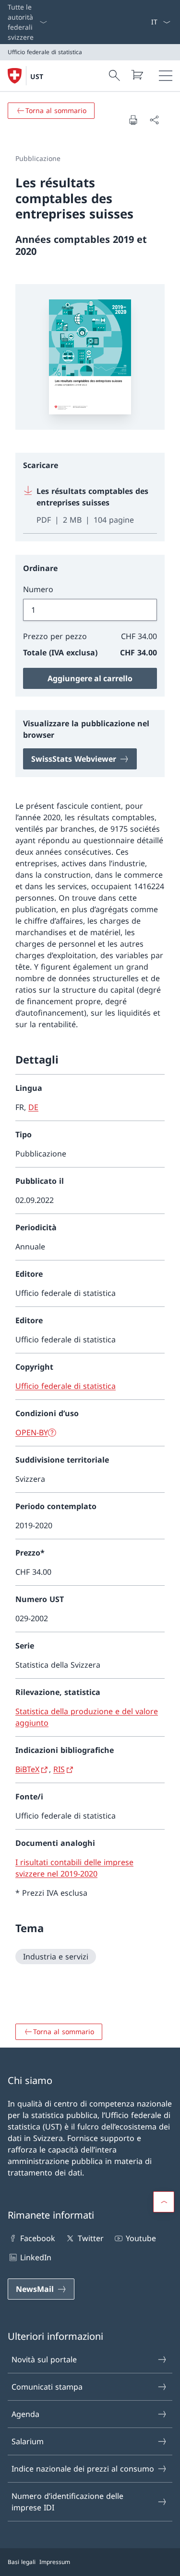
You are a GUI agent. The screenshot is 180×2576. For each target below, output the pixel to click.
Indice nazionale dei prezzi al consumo (83, 2469)
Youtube (141, 2238)
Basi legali (22, 2562)
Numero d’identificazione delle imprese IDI (67, 2502)
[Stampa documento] (133, 120)
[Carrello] (137, 75)
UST (37, 76)
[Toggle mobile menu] (166, 76)
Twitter (90, 2238)
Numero (38, 589)
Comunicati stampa (47, 2387)
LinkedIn (36, 2257)
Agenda (25, 2414)
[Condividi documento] (154, 120)
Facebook (38, 2238)
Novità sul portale (44, 2359)
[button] (164, 2202)
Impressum (55, 2562)
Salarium (28, 2441)
